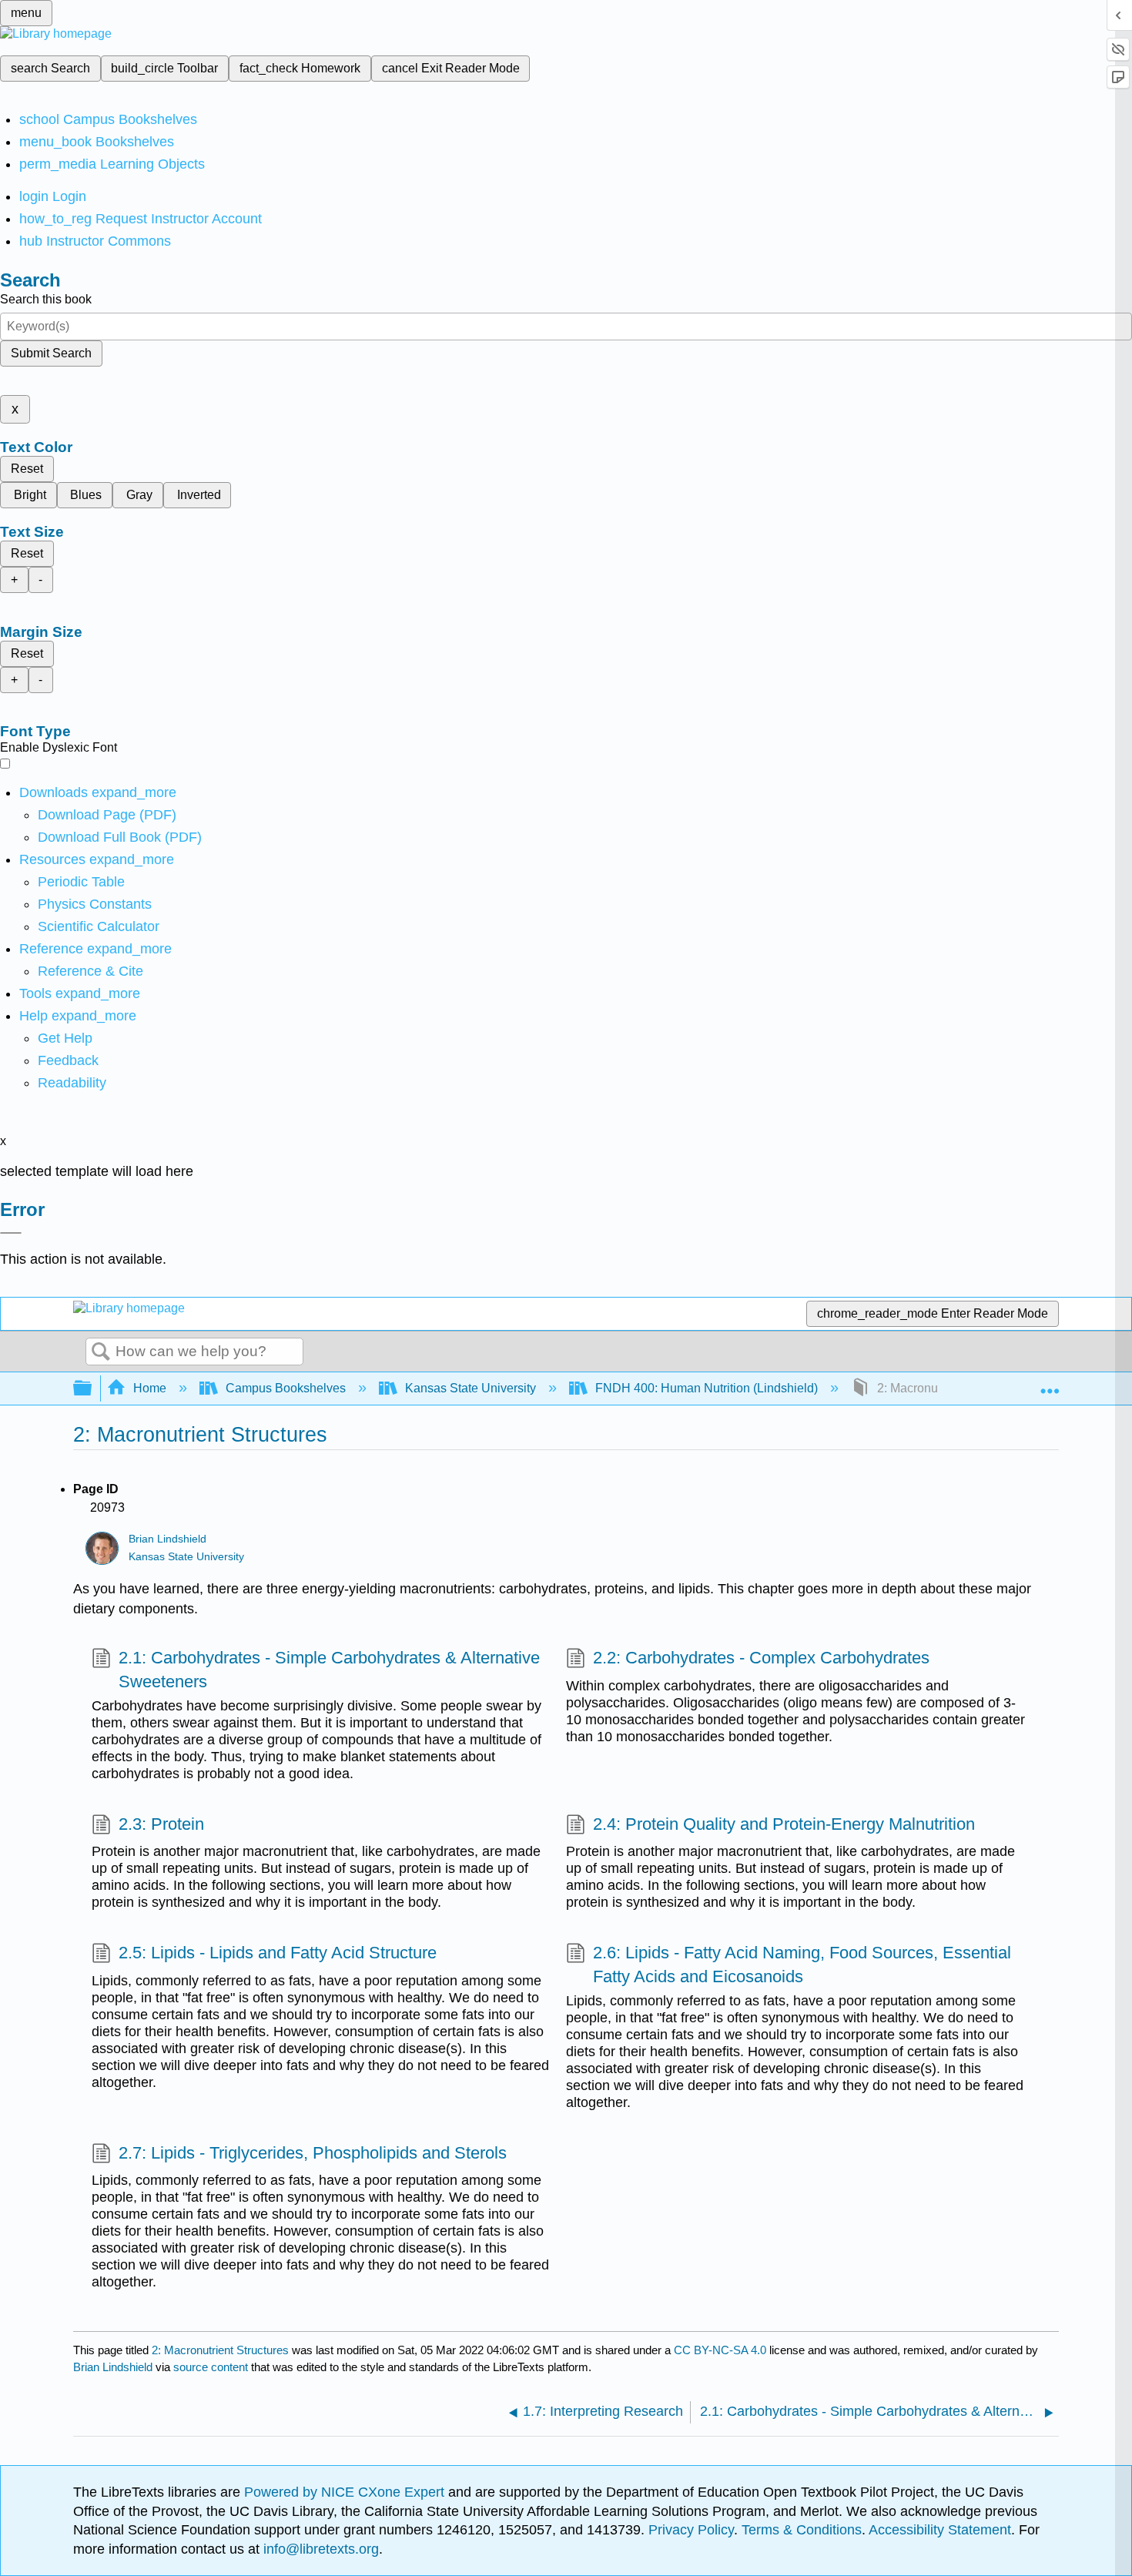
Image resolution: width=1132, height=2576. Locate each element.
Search (101, 1352)
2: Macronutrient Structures (220, 2350)
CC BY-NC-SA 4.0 (720, 2350)
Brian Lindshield (167, 1539)
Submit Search (51, 353)
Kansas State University (471, 1388)
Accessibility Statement (940, 2530)
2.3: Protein (161, 1824)
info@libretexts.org (319, 2549)
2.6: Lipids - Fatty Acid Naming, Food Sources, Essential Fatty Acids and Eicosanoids (802, 1965)
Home (150, 1388)
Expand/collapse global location (1050, 1384)
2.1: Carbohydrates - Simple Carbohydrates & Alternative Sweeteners (329, 1670)
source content (211, 2367)
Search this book (46, 299)
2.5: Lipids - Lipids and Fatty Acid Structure (278, 1953)
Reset (27, 469)
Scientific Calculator (99, 926)
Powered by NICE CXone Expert (346, 2492)
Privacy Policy (691, 2530)
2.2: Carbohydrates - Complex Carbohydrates (761, 1658)
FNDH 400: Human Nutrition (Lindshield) (707, 1388)
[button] (68, 1060)
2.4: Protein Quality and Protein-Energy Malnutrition (784, 1824)
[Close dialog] (11, 1233)
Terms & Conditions (802, 2530)
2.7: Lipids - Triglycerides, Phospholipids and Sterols (313, 2153)
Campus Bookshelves (286, 1388)
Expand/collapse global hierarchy (92, 1389)
